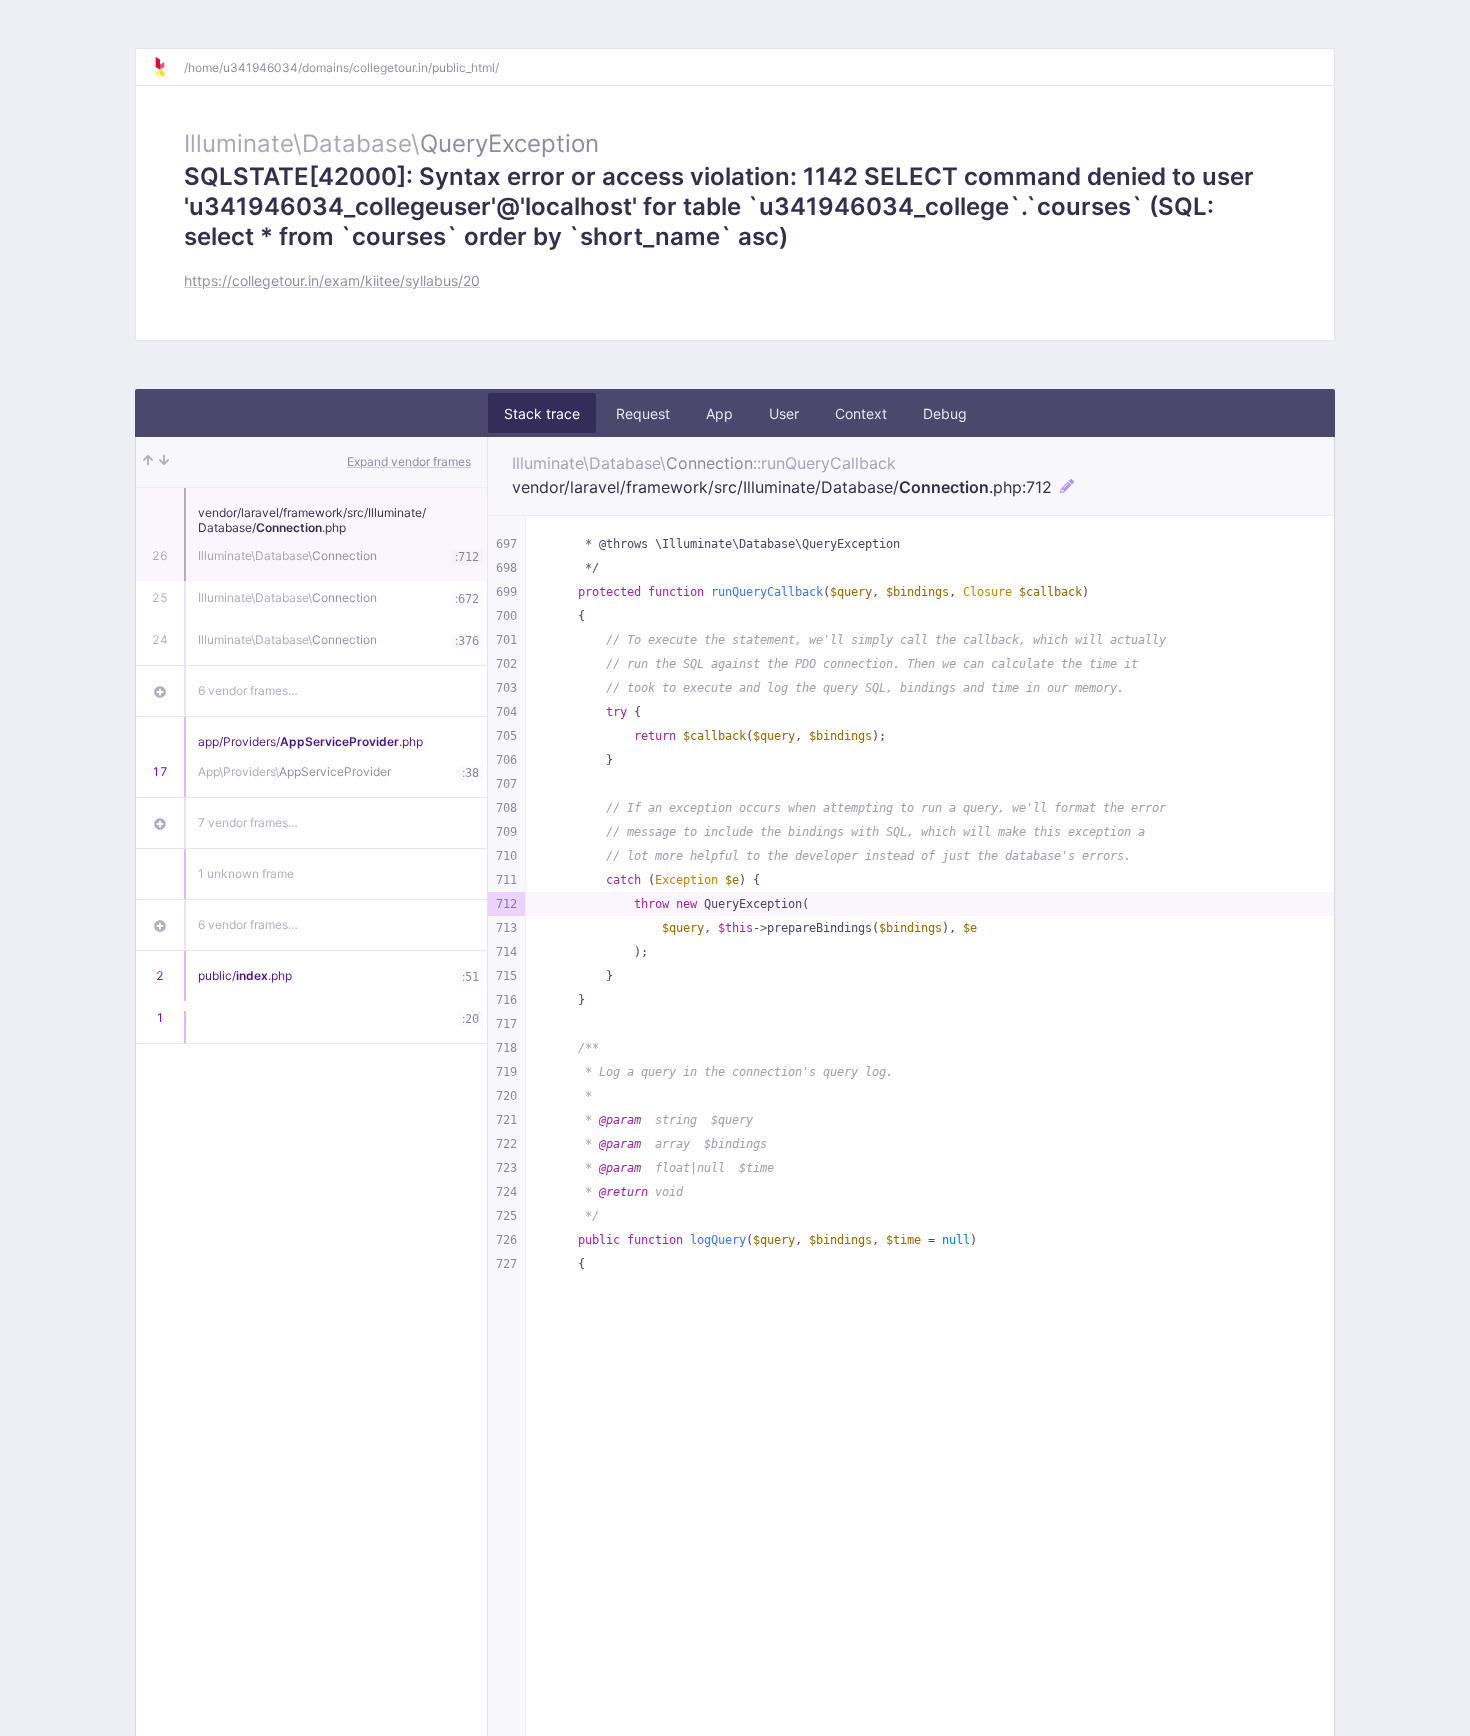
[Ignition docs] (168, 67)
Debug (945, 413)
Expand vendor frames (409, 461)
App (719, 413)
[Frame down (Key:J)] (164, 462)
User (784, 413)
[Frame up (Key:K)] (148, 462)
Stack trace (542, 413)
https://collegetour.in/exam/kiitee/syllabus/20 (332, 280)
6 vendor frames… (248, 690)
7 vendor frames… (248, 822)
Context (861, 413)
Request (643, 413)
